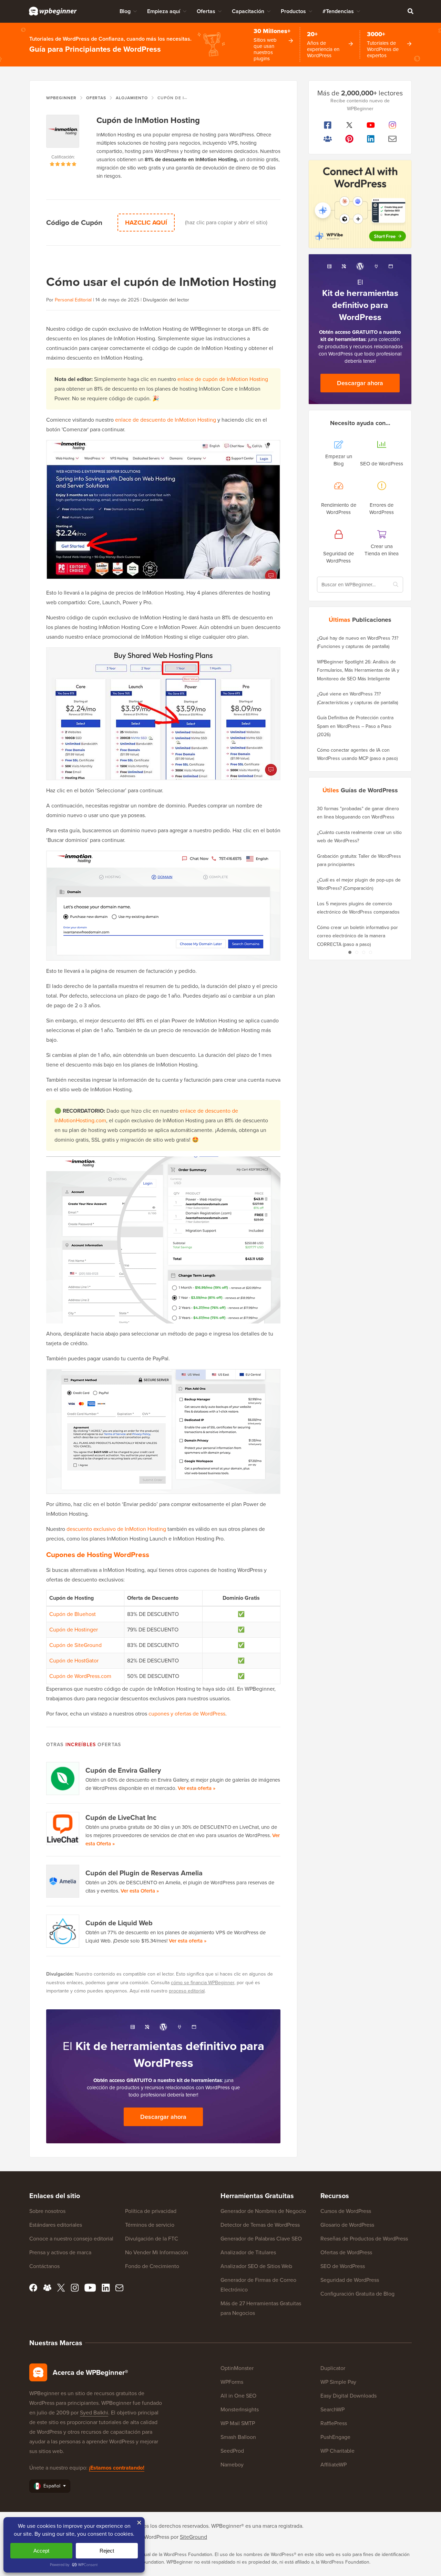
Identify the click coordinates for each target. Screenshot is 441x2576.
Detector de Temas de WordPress (260, 2225)
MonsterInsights (240, 2409)
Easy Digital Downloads (348, 2396)
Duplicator (333, 2368)
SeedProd (232, 2451)
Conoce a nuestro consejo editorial (71, 2239)
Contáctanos (44, 2266)
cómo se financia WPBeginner (203, 1983)
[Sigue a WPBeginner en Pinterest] (350, 139)
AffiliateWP (334, 2465)
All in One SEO (238, 2396)
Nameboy (232, 2465)
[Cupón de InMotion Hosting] (63, 134)
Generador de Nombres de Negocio (263, 2211)
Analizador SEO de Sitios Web (256, 2266)
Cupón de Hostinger (74, 1630)
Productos (293, 11)
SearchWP (332, 2409)
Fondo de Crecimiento (152, 2266)
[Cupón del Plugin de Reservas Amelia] (63, 1881)
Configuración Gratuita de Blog (357, 2294)
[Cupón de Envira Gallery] (63, 1779)
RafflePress (334, 2423)
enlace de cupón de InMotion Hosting (223, 379)
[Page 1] (350, 952)
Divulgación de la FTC (152, 2239)
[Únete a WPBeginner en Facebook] (328, 125)
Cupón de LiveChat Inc (121, 1817)
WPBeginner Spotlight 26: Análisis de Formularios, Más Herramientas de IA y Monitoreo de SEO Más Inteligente (358, 670)
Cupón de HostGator (74, 1661)
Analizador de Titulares (248, 2252)
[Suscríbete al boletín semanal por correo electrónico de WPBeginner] (393, 139)
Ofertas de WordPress (346, 2252)
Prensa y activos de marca (60, 2252)
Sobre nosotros (47, 2211)
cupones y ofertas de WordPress (187, 1714)
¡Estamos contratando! (117, 2468)
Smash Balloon (238, 2437)
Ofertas (206, 11)
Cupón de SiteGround (75, 1645)
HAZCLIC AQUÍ (146, 223)
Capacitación (248, 11)
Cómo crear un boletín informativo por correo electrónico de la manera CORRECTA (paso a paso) (357, 936)
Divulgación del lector (166, 300)
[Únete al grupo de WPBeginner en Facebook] (328, 139)
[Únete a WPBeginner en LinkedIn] (371, 139)
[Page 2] (357, 952)
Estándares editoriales (56, 2225)
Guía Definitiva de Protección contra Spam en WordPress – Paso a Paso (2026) (355, 726)
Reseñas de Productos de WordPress (364, 2239)
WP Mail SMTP (238, 2423)
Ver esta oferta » (197, 1788)
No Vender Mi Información (157, 2252)
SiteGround (193, 2537)
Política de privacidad (151, 2211)
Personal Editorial (73, 300)
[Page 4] (370, 952)
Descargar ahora (163, 2117)
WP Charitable (337, 2451)
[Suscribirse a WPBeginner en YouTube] (371, 125)
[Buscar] (410, 11)
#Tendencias (338, 11)
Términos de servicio (150, 2225)
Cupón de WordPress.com (80, 1676)
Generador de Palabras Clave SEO (261, 2239)
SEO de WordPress (343, 2266)
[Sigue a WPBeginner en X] (350, 125)
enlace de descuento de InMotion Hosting (166, 420)
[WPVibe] (360, 204)
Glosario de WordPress (347, 2225)
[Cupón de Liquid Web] (63, 1931)
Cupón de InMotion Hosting (148, 120)
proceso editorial (187, 1991)
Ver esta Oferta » (140, 1891)
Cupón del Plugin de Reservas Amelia (144, 1873)
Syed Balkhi (94, 2413)
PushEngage (335, 2437)
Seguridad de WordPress (350, 2280)
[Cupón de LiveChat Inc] (63, 1828)
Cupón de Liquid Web (119, 1923)
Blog (125, 11)
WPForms (232, 2382)
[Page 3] (363, 952)
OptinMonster (237, 2368)
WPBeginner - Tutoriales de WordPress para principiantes (53, 11)
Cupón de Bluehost (73, 1614)
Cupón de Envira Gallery (123, 1770)
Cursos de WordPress (346, 2211)
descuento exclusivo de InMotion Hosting (116, 1529)
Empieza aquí (164, 11)
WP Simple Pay (338, 2382)
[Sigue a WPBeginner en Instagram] (393, 125)
